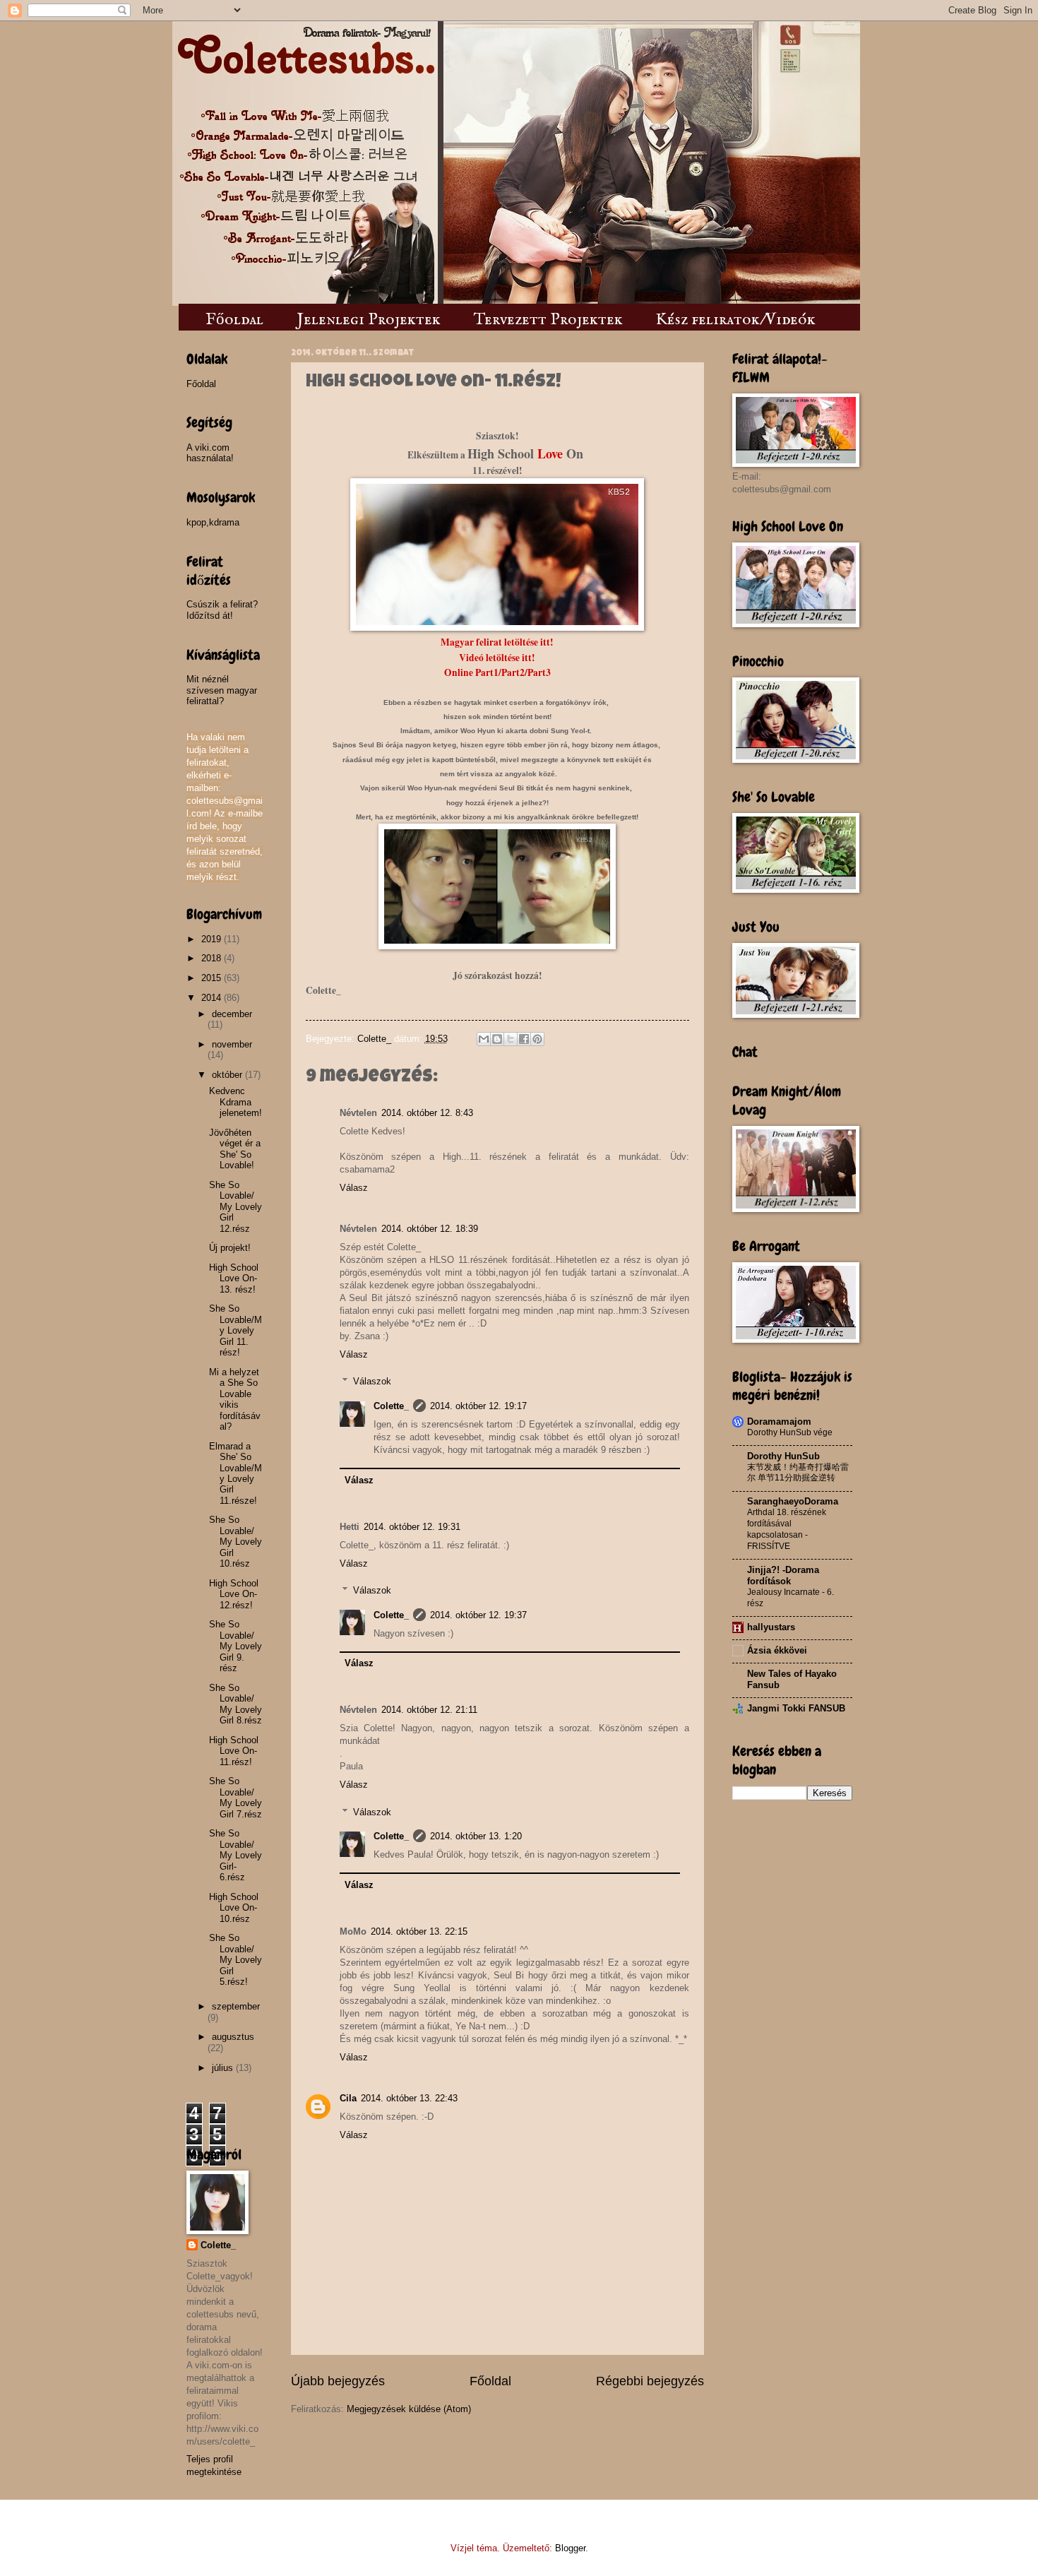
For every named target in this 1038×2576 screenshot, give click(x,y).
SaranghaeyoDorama (793, 1501)
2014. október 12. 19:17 (478, 1406)
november (232, 1044)
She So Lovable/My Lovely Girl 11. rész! (235, 1330)
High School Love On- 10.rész (234, 1908)
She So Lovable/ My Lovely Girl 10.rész (235, 1542)
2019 (213, 939)
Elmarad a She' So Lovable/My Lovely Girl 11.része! (235, 1473)
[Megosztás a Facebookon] (524, 1039)
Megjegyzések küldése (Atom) (409, 2409)
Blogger (570, 2548)
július (224, 2068)
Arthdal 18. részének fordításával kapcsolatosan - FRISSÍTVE (787, 1529)
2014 (213, 998)
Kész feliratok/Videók (736, 320)
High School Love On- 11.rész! (234, 1751)
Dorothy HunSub (783, 1456)
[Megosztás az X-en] (511, 1039)
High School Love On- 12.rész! (234, 1594)
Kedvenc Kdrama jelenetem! (235, 1102)
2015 (213, 978)
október (228, 1075)
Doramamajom (779, 1421)
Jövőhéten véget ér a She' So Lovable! (235, 1149)
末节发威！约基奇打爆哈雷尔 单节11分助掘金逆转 (798, 1473)
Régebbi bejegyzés (650, 2381)
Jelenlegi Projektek (369, 320)
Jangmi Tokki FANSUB (796, 1708)
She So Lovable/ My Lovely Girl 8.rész (235, 1704)
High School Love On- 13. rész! (234, 1278)
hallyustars (771, 1627)
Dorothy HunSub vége (790, 1432)
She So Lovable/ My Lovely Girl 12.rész (235, 1207)
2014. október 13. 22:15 (419, 1931)
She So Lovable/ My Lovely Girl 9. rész (235, 1646)
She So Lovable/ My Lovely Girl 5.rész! (235, 1960)
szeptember (236, 2006)
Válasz (354, 1188)
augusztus (233, 2037)
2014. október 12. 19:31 (412, 1527)
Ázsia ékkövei (777, 1650)
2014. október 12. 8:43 (427, 1113)
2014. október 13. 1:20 (476, 1836)
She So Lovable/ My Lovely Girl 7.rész (235, 1797)
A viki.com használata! (210, 453)
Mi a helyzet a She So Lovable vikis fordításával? (235, 1399)
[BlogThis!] (497, 1039)
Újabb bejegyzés (338, 2381)
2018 (213, 958)
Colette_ (391, 1406)
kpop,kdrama (213, 522)
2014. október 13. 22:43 (409, 2098)
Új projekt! (230, 1248)
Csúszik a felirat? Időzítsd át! (222, 610)
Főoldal (234, 320)
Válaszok (372, 1381)
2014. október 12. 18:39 (430, 1229)
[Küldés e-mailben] (484, 1039)
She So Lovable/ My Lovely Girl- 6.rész (235, 1855)
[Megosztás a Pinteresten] (537, 1039)
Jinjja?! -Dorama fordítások (783, 1575)
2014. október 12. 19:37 (478, 1615)
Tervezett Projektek (548, 320)
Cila (348, 2098)
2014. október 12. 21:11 (429, 1710)
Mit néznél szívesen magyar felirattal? (222, 690)
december (232, 1014)
